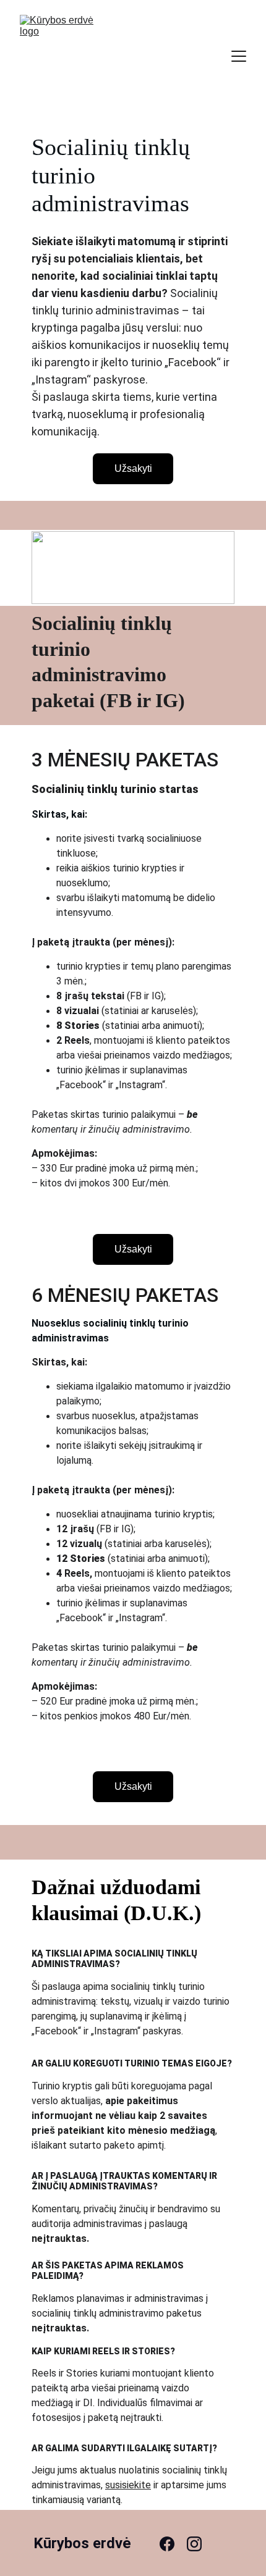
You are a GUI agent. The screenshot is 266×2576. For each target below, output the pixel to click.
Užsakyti (133, 468)
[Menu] (239, 56)
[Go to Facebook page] (173, 2544)
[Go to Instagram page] (194, 2544)
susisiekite (128, 2485)
